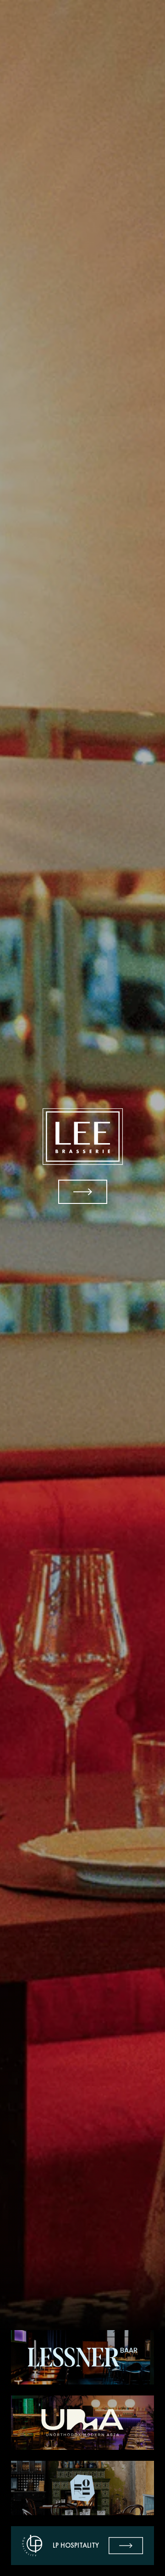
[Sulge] (83, 1156)
